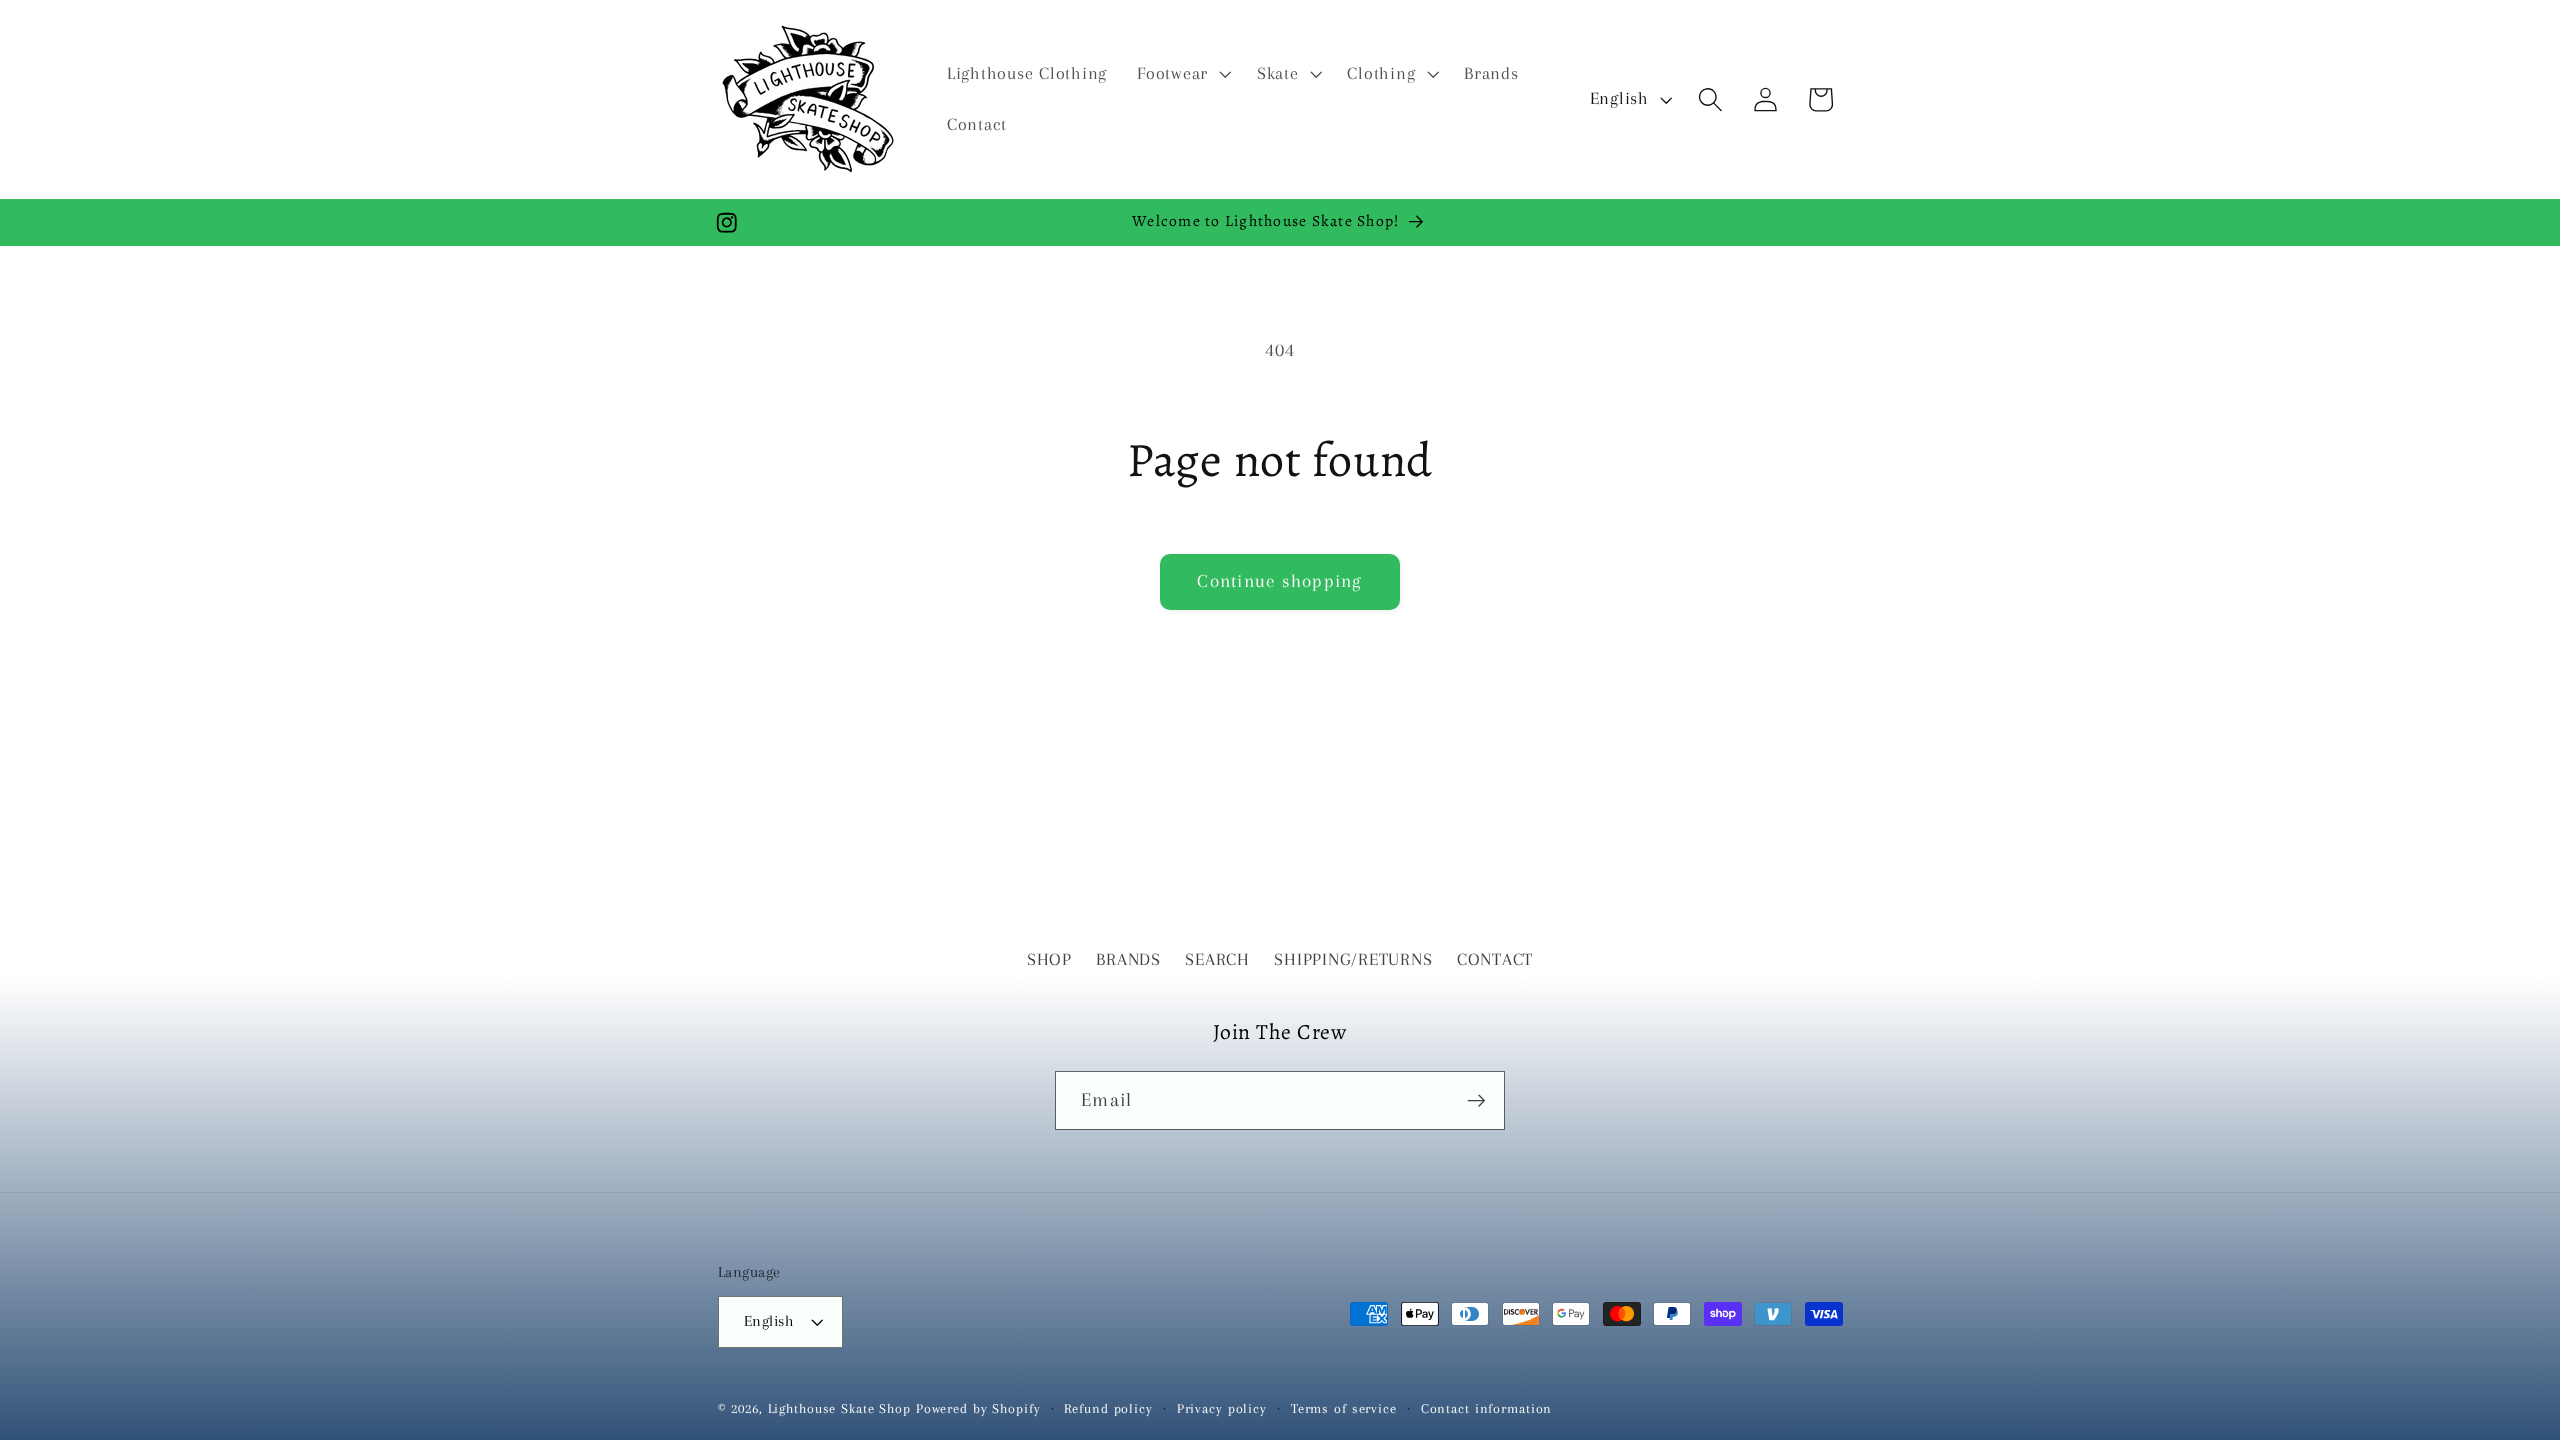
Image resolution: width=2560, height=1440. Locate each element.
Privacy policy (1222, 1408)
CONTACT (1495, 959)
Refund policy (1108, 1408)
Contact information (1487, 1408)
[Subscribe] (1476, 1100)
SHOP (1049, 959)
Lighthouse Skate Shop (839, 1408)
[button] (1182, 74)
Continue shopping (1279, 581)
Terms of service (1344, 1408)
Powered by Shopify (978, 1408)
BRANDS (1128, 959)
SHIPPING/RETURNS (1353, 959)
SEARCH (1217, 959)
